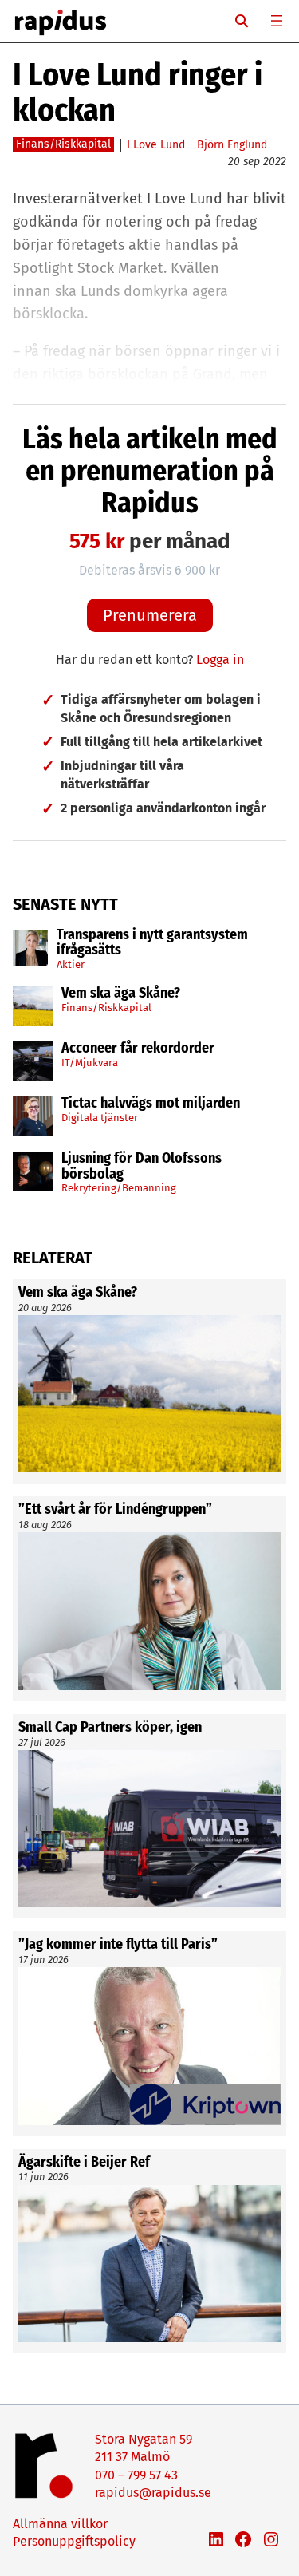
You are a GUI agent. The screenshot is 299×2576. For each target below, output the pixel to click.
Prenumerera (150, 615)
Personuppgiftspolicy (74, 2541)
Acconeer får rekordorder (140, 1049)
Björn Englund (232, 145)
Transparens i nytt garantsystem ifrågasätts (152, 943)
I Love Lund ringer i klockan (138, 93)
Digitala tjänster (100, 1118)
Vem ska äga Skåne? (121, 994)
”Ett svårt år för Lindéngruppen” (115, 1510)
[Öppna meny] (277, 21)
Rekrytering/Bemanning (119, 1188)
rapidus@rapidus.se (153, 2493)
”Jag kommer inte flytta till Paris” (118, 1945)
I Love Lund (156, 145)
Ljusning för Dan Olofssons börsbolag (142, 1167)
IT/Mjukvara (90, 1063)
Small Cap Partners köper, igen (110, 1728)
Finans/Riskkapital (106, 1007)
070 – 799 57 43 (136, 2475)
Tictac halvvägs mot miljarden (151, 1104)
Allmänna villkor (60, 2524)
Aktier (71, 964)
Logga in (220, 660)
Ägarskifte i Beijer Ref (84, 2163)
